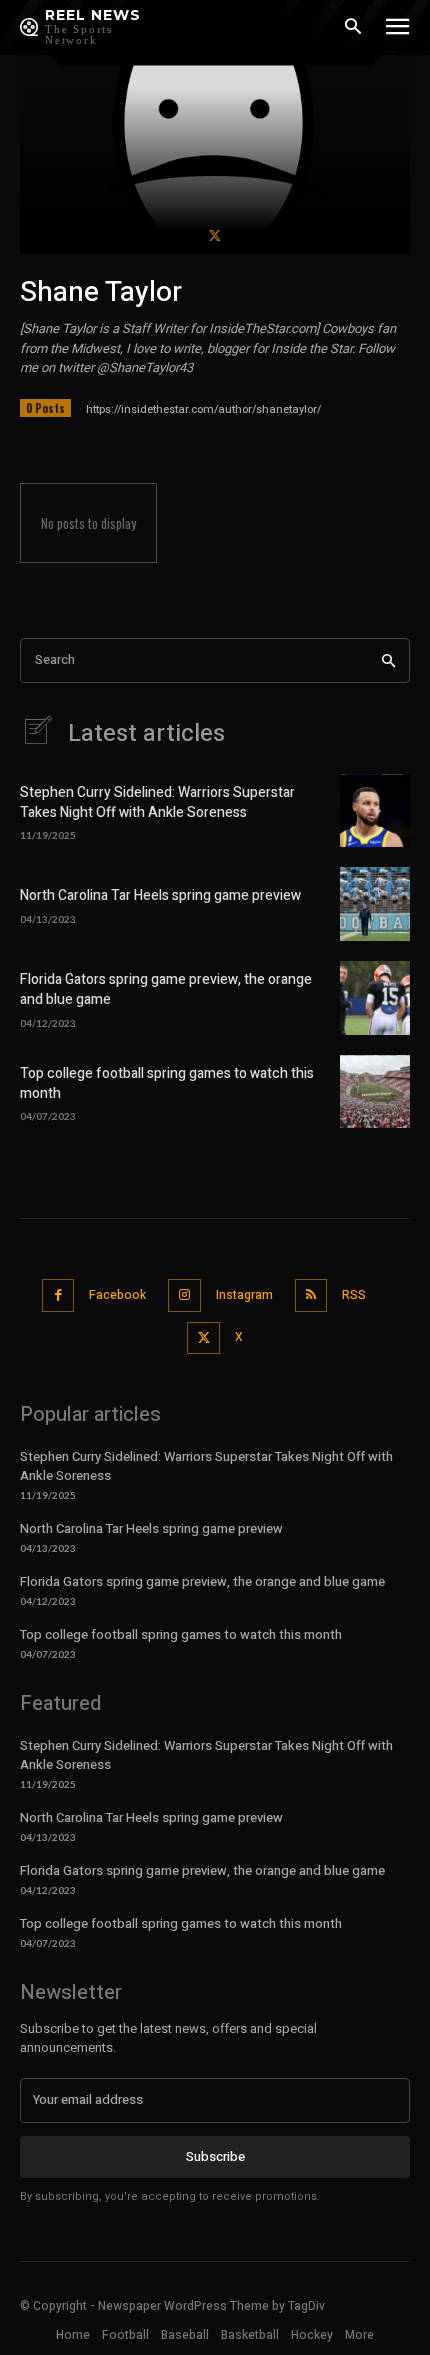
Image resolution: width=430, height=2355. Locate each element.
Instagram (244, 1295)
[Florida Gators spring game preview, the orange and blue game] (375, 998)
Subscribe (215, 2156)
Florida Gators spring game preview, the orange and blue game (166, 989)
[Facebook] (58, 1295)
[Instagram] (184, 1295)
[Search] (388, 660)
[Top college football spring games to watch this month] (375, 1092)
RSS (354, 1295)
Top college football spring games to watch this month (167, 1083)
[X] (214, 234)
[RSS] (311, 1295)
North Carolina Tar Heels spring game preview (160, 895)
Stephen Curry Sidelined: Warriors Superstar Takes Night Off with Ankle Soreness (157, 802)
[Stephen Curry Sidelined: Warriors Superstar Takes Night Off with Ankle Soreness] (375, 811)
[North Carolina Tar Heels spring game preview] (375, 904)
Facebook (117, 1295)
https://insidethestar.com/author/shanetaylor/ (203, 409)
